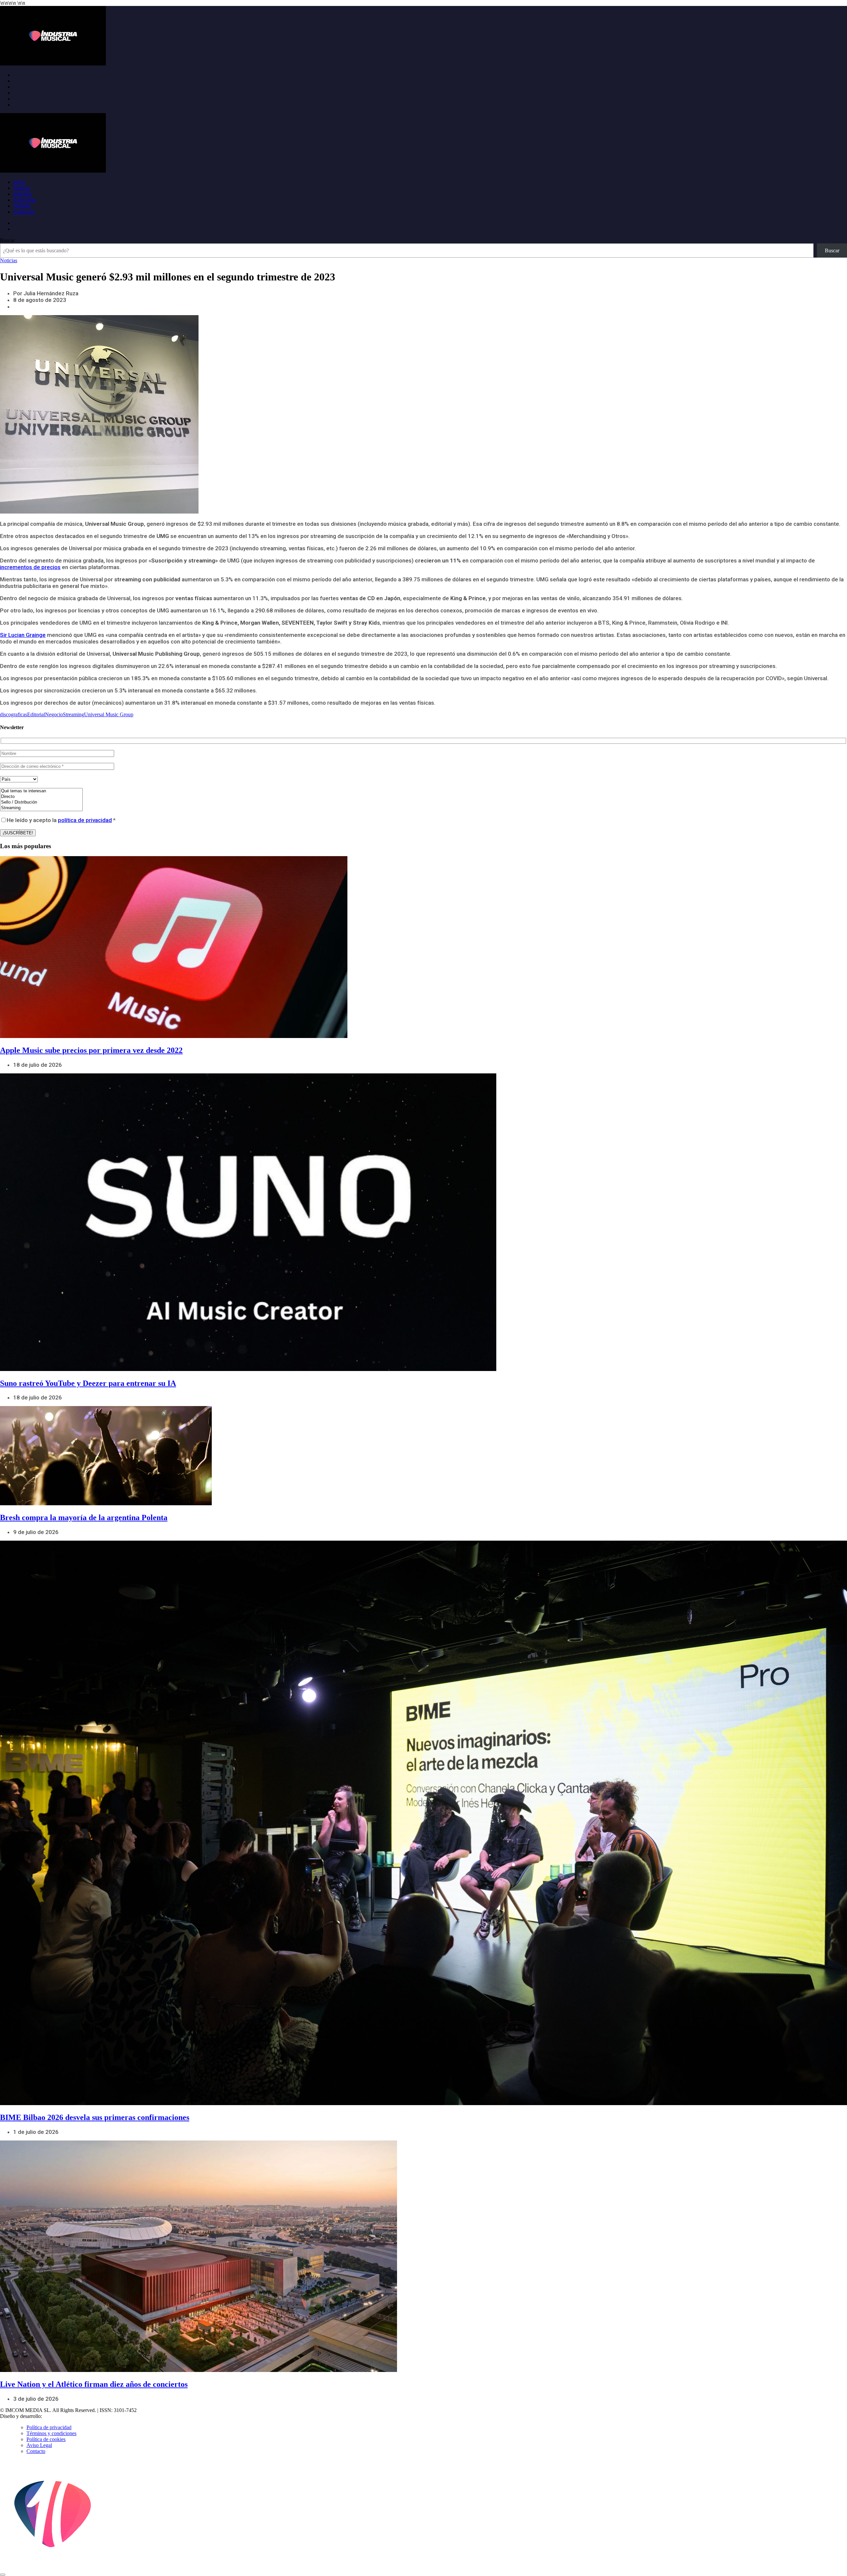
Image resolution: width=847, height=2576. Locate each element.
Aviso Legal (39, 2445)
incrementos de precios (30, 567)
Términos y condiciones (51, 2433)
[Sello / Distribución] (41, 802)
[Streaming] (41, 808)
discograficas (14, 714)
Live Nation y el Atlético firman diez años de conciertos (94, 2384)
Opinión (22, 206)
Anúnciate (24, 212)
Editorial (36, 714)
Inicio (19, 182)
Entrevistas (25, 200)
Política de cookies (46, 2439)
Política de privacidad (49, 2427)
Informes (22, 194)
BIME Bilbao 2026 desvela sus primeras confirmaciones (95, 2117)
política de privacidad (85, 820)
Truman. (53, 2416)
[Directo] (41, 797)
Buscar (7, 240)
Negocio (54, 714)
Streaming (73, 714)
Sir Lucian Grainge (23, 635)
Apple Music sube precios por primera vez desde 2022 (91, 1050)
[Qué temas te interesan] (41, 791)
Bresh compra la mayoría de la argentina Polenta (84, 1517)
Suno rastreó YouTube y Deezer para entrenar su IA (88, 1383)
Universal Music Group (109, 714)
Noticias (22, 188)
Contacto (36, 2451)
